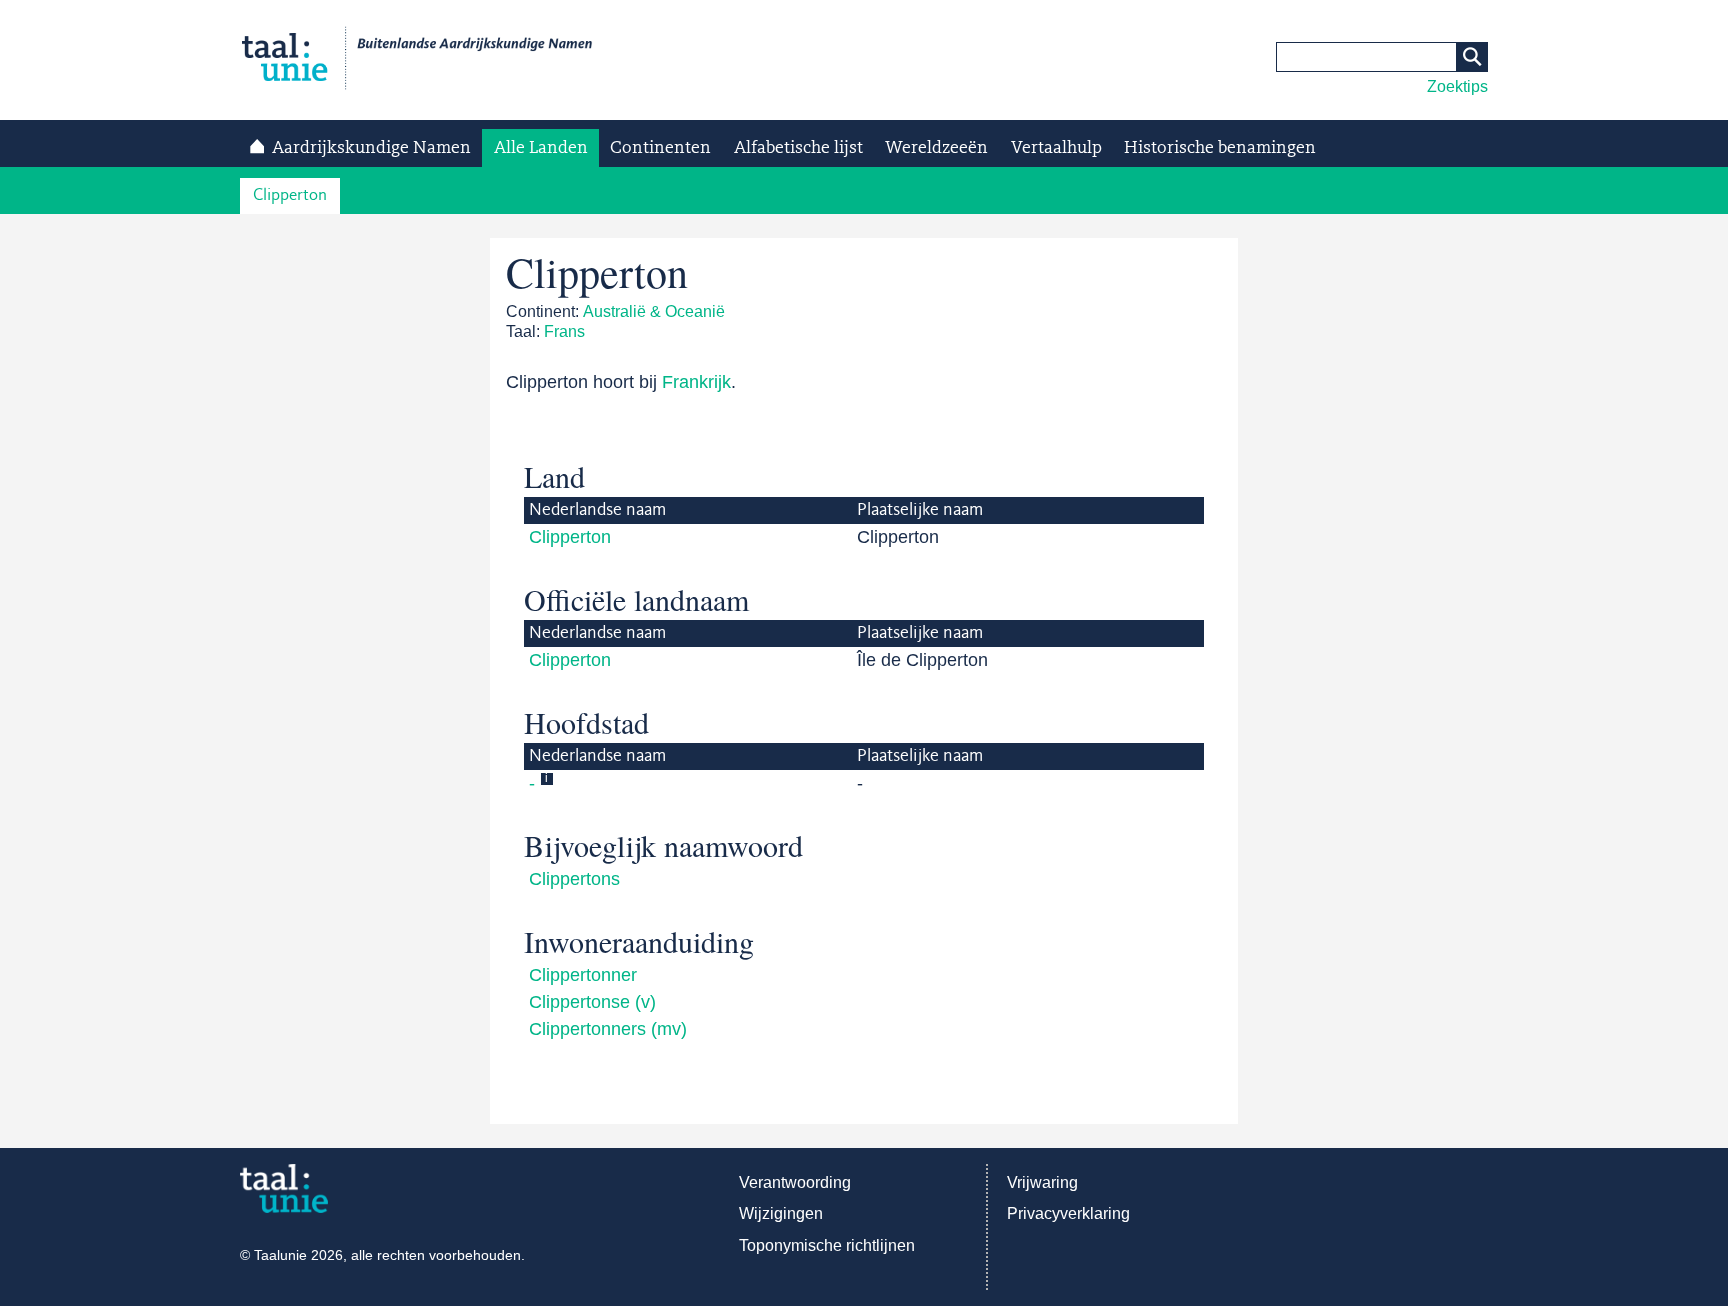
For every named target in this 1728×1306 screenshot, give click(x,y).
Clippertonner (583, 975)
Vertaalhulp (1056, 148)
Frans (564, 331)
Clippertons (574, 879)
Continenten (660, 148)
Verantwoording (795, 1182)
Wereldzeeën (936, 148)
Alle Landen (541, 148)
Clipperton (290, 195)
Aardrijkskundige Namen (371, 148)
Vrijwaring (1042, 1182)
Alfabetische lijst (798, 148)
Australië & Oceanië (654, 311)
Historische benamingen (1220, 148)
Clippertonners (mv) (608, 1029)
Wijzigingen (781, 1213)
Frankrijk (696, 382)
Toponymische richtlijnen (827, 1245)
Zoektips (1457, 86)
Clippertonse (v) (592, 1002)
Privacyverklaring (1068, 1213)
